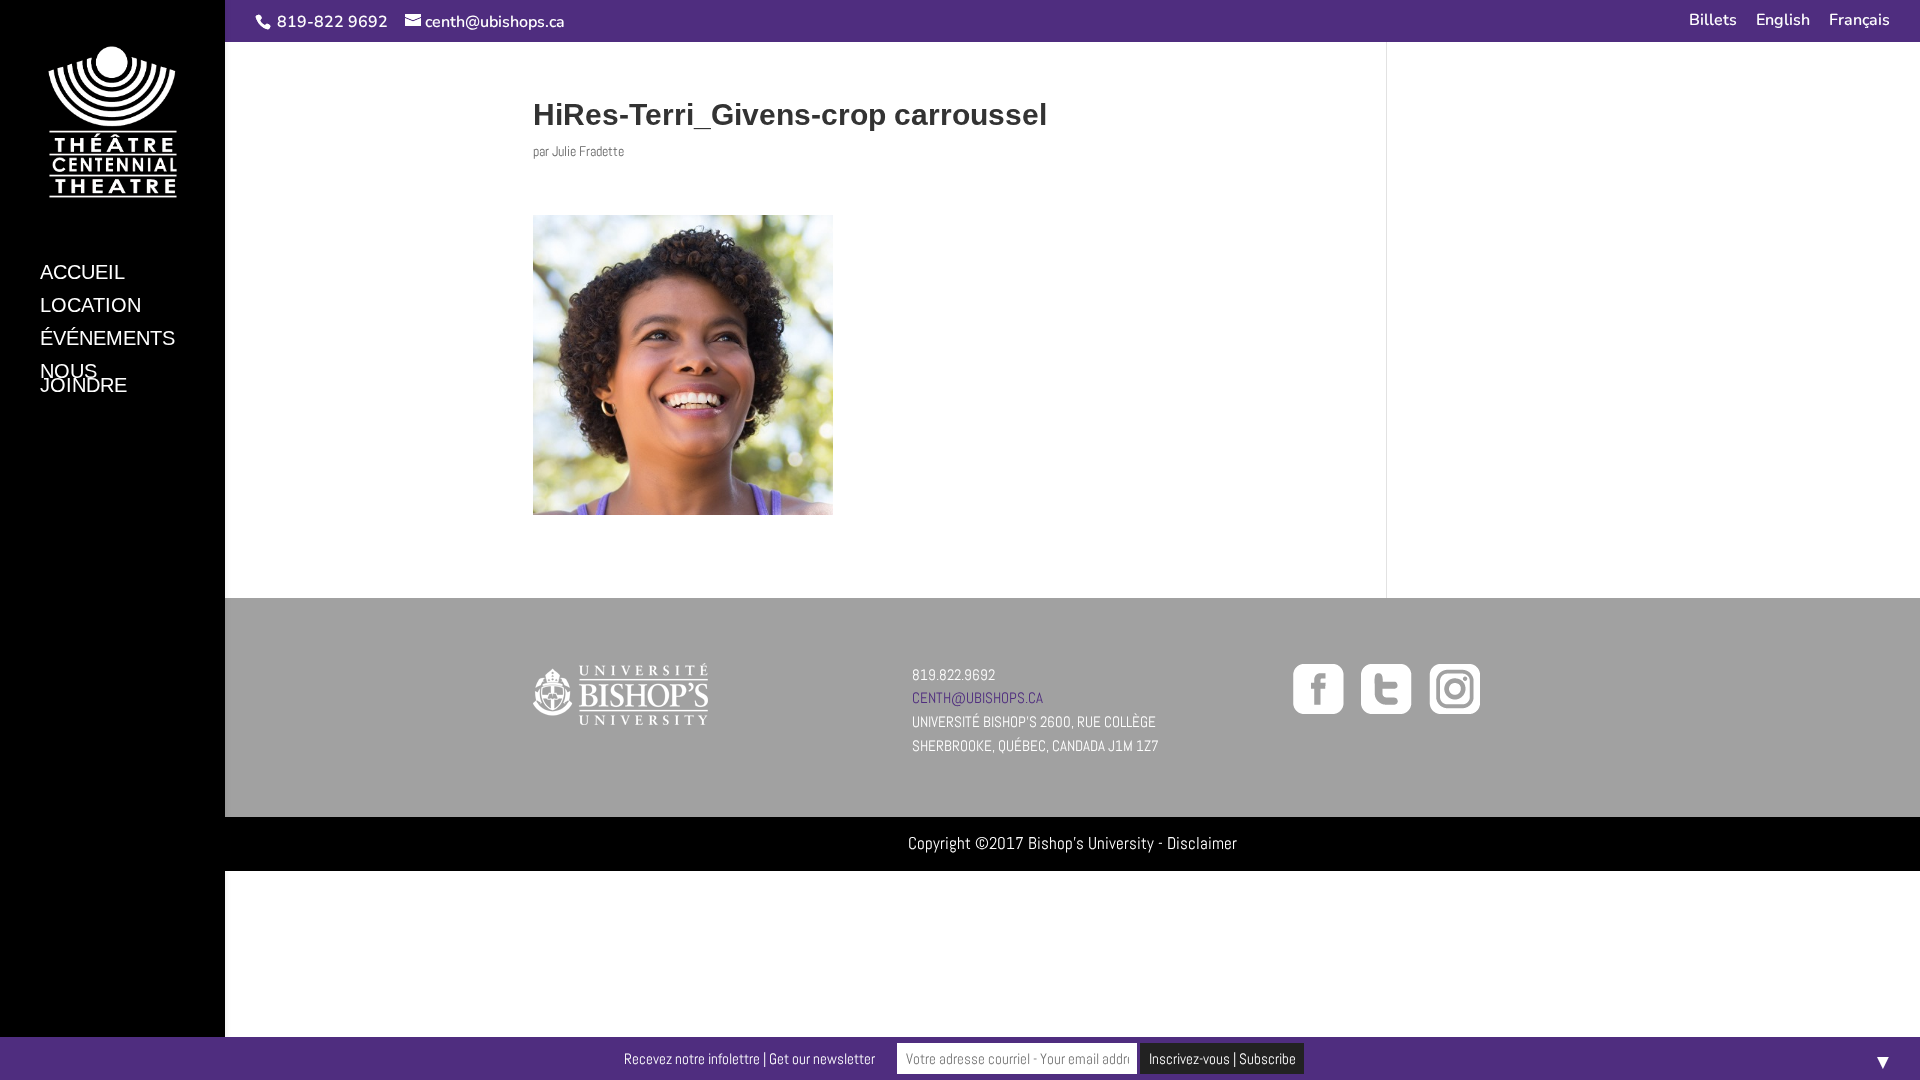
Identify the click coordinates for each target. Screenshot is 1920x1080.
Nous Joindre (83, 380)
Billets (1713, 21)
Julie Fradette (588, 151)
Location (90, 307)
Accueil (82, 274)
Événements (107, 340)
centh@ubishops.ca (977, 697)
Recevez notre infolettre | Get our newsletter (749, 1058)
